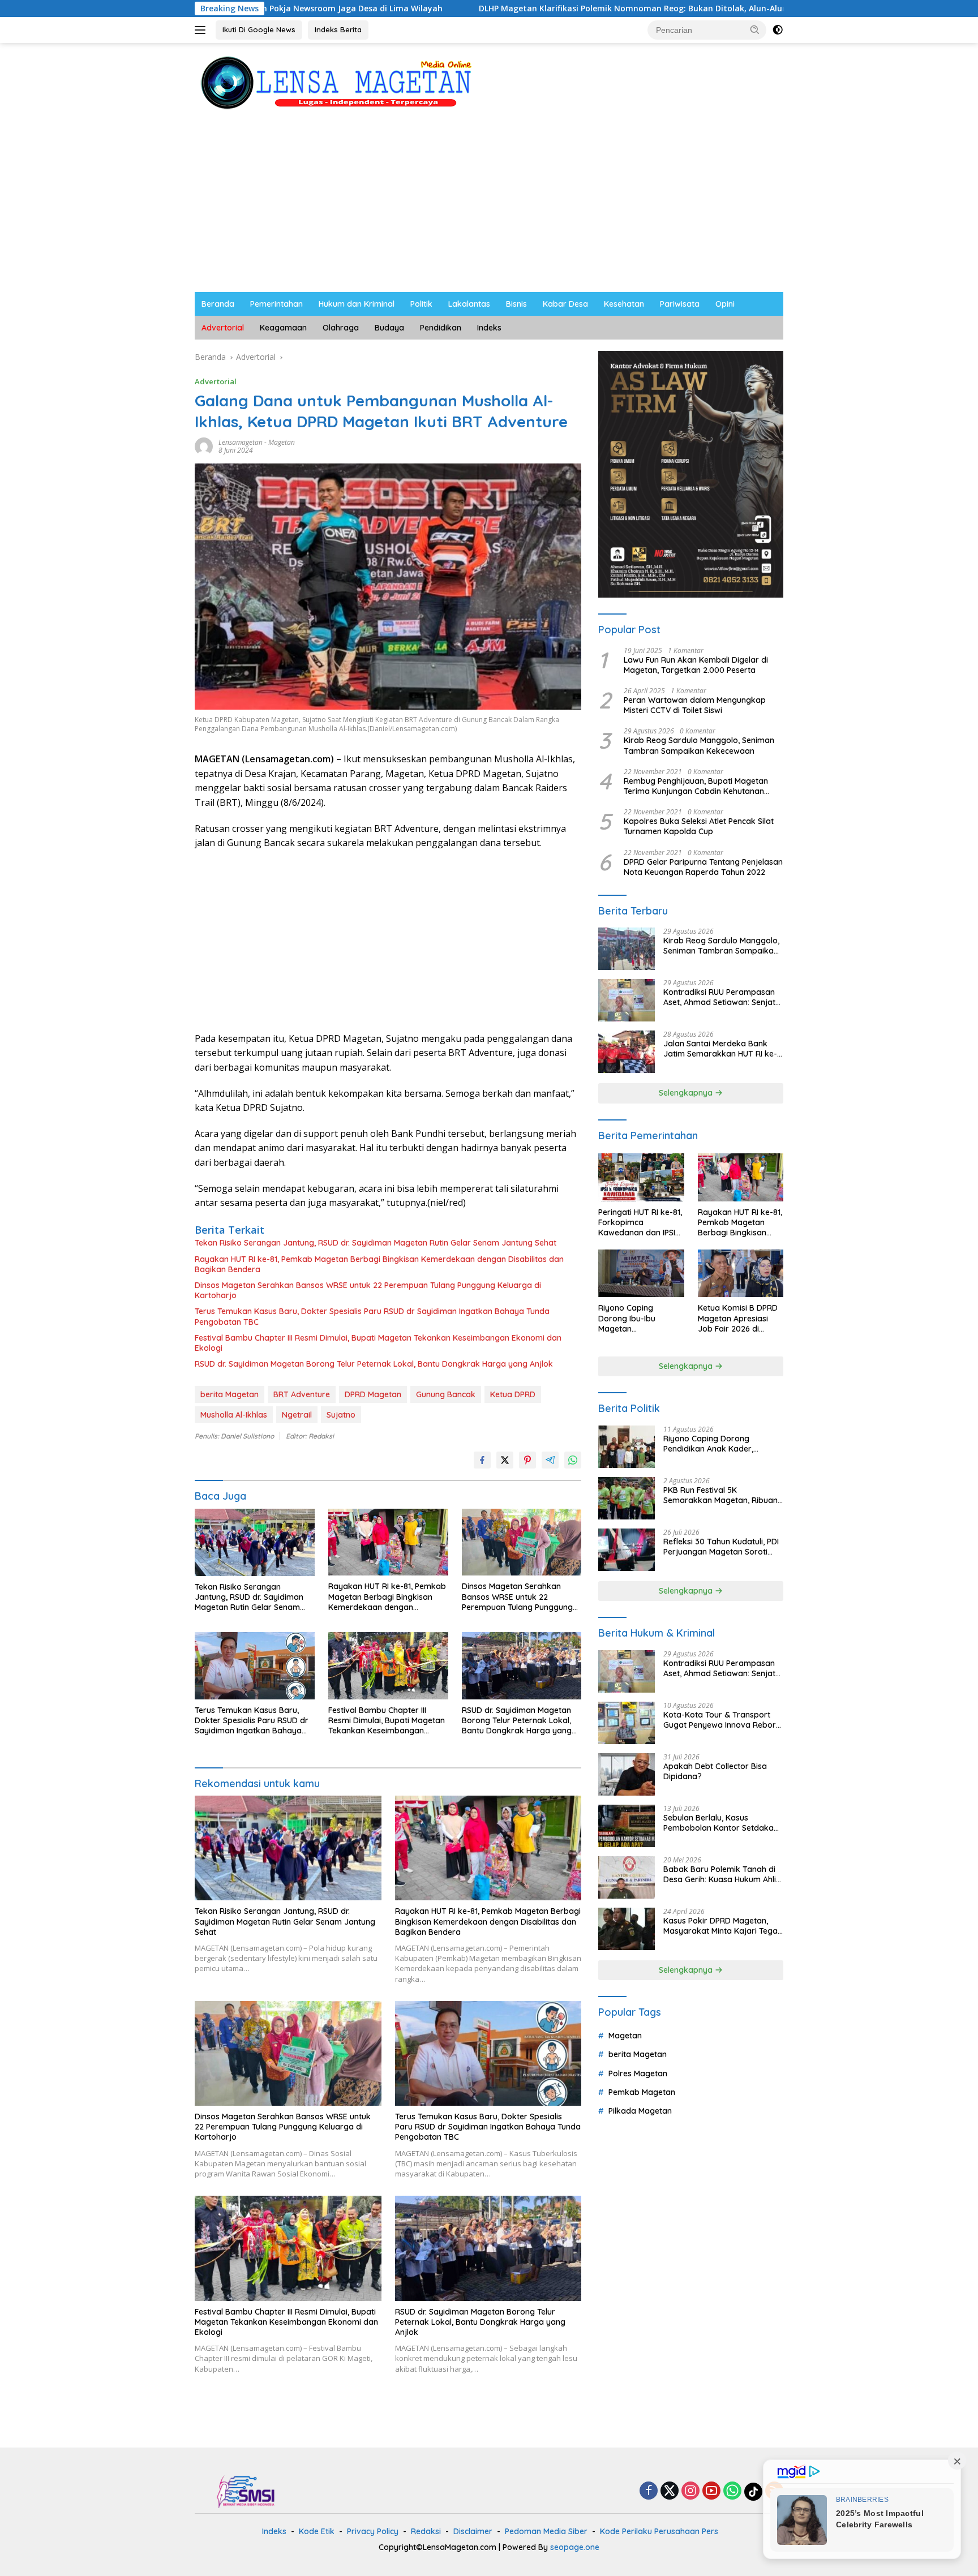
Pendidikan (441, 328)
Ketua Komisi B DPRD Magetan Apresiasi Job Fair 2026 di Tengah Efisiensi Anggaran (738, 1318)
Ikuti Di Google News (259, 29)
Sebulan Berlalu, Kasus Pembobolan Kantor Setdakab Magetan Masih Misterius (721, 1823)
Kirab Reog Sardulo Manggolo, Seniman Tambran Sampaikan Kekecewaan (699, 745)
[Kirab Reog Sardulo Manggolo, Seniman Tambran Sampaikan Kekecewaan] (627, 949)
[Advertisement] (489, 207)
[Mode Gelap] (778, 30)
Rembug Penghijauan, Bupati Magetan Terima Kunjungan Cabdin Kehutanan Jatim (696, 786)
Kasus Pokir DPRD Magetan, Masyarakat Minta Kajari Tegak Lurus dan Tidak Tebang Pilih (723, 1926)
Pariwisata (680, 304)
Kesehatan (624, 304)
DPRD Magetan (373, 1394)
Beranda (218, 304)
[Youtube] (711, 2491)
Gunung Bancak (446, 1394)
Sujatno (341, 1415)
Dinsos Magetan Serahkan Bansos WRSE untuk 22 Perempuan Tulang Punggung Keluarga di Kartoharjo (368, 1290)
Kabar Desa (565, 304)
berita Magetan (230, 1394)
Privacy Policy (373, 2531)
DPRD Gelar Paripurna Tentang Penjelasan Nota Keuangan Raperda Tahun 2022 (703, 867)
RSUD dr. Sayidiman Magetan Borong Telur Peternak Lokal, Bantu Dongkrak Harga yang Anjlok (374, 1364)
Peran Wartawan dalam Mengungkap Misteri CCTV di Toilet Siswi (695, 705)
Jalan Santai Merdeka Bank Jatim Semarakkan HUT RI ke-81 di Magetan (720, 1049)
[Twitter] (670, 2491)
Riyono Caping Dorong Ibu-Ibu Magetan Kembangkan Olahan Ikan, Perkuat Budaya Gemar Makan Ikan (639, 1318)
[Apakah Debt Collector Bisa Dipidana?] (627, 1774)
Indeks (489, 328)
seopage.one (575, 2547)
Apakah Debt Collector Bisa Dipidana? (715, 1771)
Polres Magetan (638, 2073)
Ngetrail (297, 1415)
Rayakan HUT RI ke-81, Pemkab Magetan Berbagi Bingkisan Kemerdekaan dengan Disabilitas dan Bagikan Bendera (379, 1264)
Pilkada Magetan (640, 2111)
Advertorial (223, 328)
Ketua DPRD (513, 1394)
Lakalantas (469, 304)
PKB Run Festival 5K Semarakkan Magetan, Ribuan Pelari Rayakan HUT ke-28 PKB (721, 1495)
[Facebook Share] (482, 1460)
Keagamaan (283, 328)
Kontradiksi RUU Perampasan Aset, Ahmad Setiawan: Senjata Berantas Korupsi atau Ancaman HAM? (722, 997)
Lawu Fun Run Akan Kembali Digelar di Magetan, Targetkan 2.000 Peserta (696, 665)
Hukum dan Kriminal (357, 304)
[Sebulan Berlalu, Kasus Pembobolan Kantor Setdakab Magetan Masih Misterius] (627, 1826)
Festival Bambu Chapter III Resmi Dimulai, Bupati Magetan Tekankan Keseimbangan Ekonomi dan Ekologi (378, 1343)
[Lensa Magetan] (336, 82)
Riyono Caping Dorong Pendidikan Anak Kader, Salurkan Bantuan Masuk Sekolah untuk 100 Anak (710, 1444)
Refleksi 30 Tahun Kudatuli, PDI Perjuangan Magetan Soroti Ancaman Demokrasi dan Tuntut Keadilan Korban (721, 1547)
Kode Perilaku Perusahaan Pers (659, 2531)
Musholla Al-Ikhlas (234, 1415)
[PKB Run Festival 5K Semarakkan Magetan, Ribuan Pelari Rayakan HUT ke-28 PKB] (627, 1498)
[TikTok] (753, 2492)
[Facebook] (649, 2491)
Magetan (282, 442)
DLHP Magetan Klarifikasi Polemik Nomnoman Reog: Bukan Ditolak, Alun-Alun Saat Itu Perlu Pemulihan (544, 8)
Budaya (389, 328)
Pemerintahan (276, 304)
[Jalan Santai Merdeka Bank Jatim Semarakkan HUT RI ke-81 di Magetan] (627, 1052)
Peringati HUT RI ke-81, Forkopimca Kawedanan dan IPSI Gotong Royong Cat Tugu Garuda (640, 1223)
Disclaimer (473, 2531)
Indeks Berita (338, 29)
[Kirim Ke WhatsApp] (573, 1460)
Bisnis (516, 304)
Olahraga (341, 328)
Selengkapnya (687, 1093)
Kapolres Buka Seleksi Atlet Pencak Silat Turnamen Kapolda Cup (699, 826)
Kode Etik (317, 2531)
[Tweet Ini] (505, 1460)
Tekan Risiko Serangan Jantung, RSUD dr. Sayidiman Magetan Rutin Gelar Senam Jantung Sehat (376, 1243)
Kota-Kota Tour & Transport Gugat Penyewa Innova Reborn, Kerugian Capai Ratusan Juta (723, 1720)
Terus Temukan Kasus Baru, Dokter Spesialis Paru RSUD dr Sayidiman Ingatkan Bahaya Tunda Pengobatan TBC (372, 1316)
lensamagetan (241, 442)
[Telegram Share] (550, 1460)
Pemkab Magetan (642, 2092)
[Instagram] (690, 2491)
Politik (421, 304)
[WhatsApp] (732, 2491)
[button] (755, 29)
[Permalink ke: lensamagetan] (204, 446)
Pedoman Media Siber (546, 2531)
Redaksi (426, 2531)
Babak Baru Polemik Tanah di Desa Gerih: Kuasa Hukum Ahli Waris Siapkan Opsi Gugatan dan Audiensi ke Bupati (720, 1874)
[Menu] (202, 30)
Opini (725, 304)
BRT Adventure (302, 1394)
